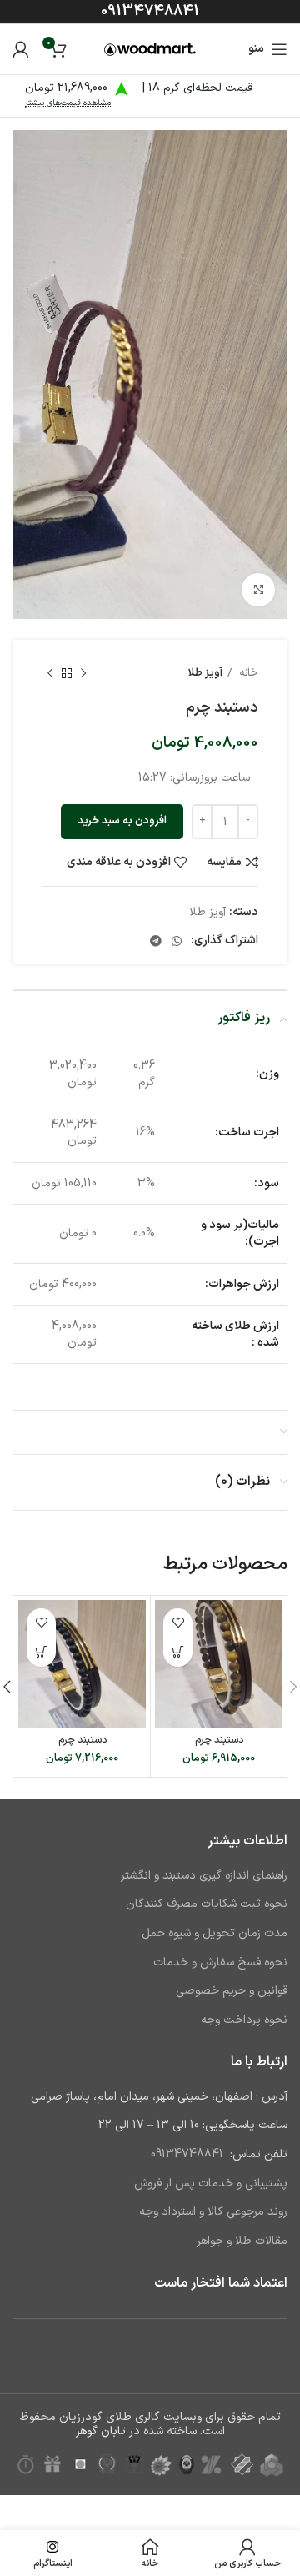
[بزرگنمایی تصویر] (258, 590)
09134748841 (150, 11)
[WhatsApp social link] (177, 941)
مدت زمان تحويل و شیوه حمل (215, 1933)
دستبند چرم (219, 1740)
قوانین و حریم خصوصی (232, 1991)
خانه (247, 673)
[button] (178, 1652)
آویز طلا (205, 673)
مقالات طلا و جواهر (242, 2241)
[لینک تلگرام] (156, 941)
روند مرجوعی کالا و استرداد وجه (213, 2212)
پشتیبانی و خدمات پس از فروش (211, 2184)
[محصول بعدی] (50, 674)
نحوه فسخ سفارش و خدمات (220, 1962)
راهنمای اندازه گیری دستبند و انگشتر (204, 1876)
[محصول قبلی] (83, 674)
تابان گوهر (101, 2431)
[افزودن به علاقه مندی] (178, 1623)
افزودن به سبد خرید (122, 821)
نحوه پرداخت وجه (244, 2020)
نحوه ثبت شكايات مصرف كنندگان (207, 1904)
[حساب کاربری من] (21, 49)
